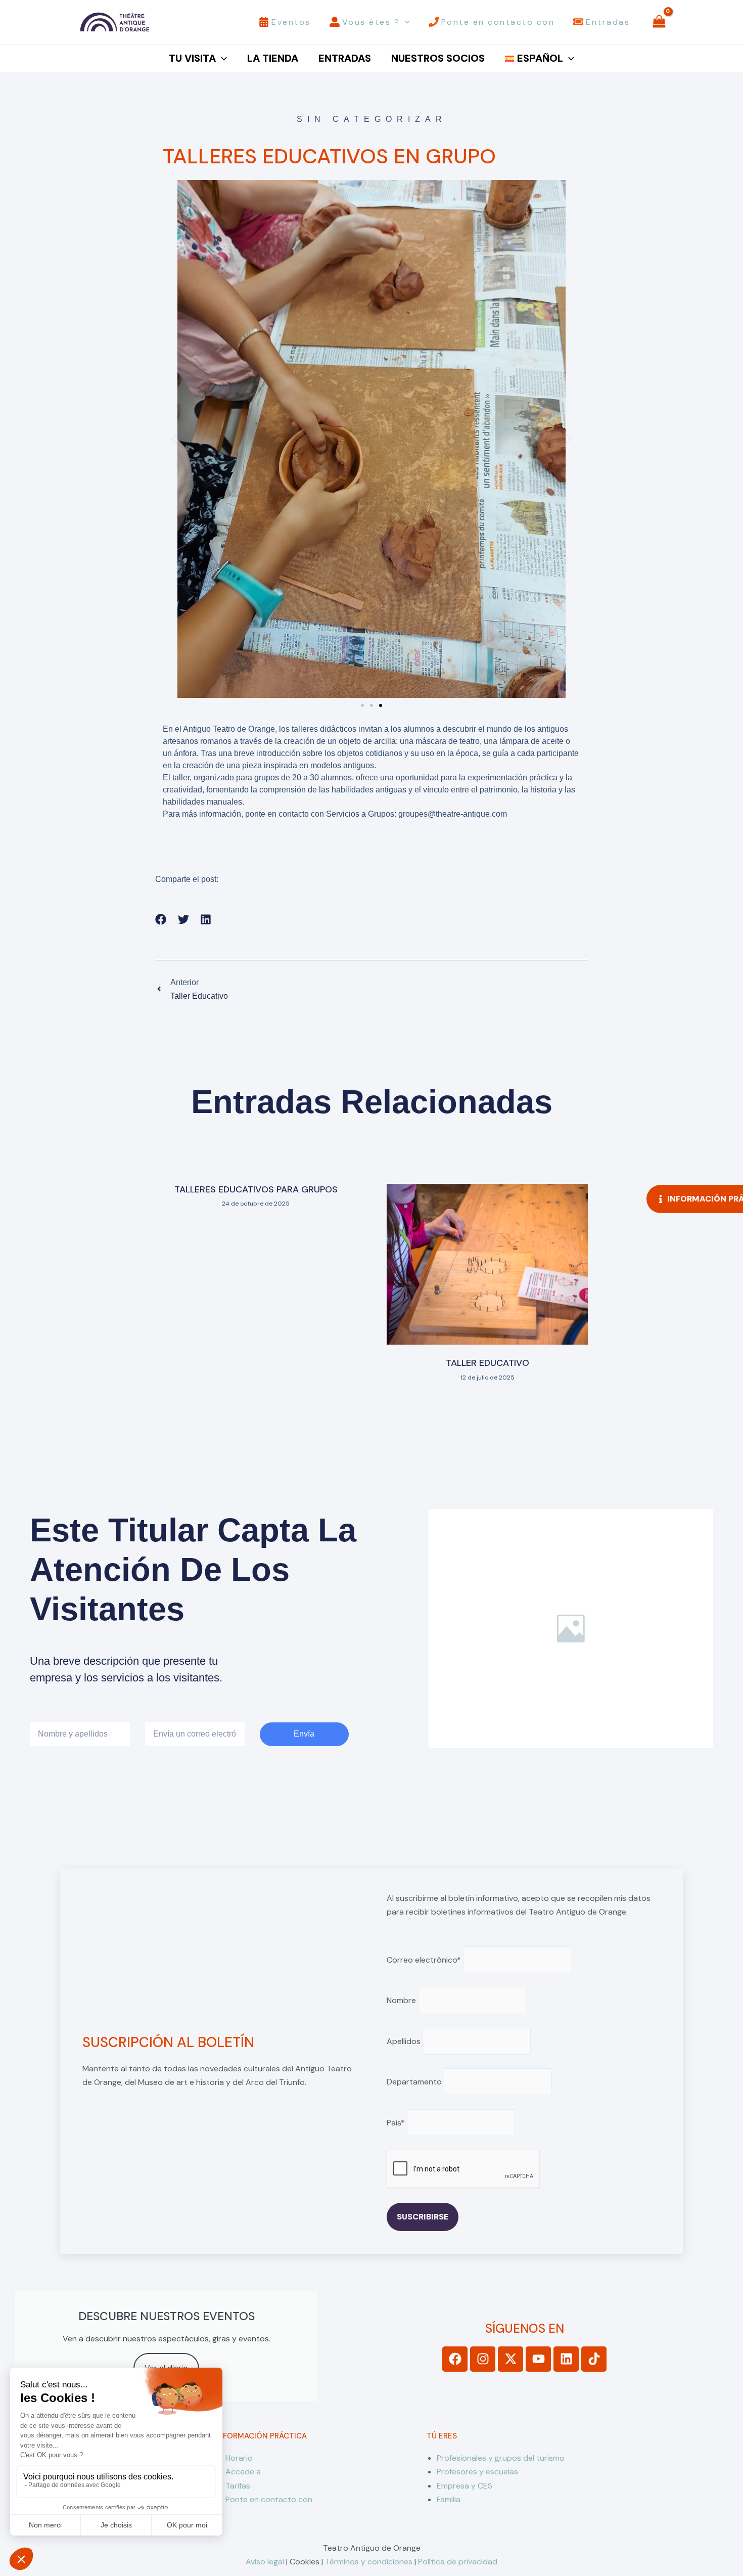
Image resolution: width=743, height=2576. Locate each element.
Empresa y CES (465, 2486)
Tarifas (238, 2486)
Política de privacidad (458, 2562)
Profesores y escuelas (477, 2472)
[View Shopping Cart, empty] (659, 22)
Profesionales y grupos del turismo (501, 2458)
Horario (239, 2458)
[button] (405, 22)
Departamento (414, 2082)
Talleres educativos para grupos (256, 1189)
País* (396, 2123)
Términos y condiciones (369, 2562)
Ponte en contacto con (269, 2499)
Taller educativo (487, 1363)
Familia (449, 2499)
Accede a (243, 2472)
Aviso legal (265, 2562)
